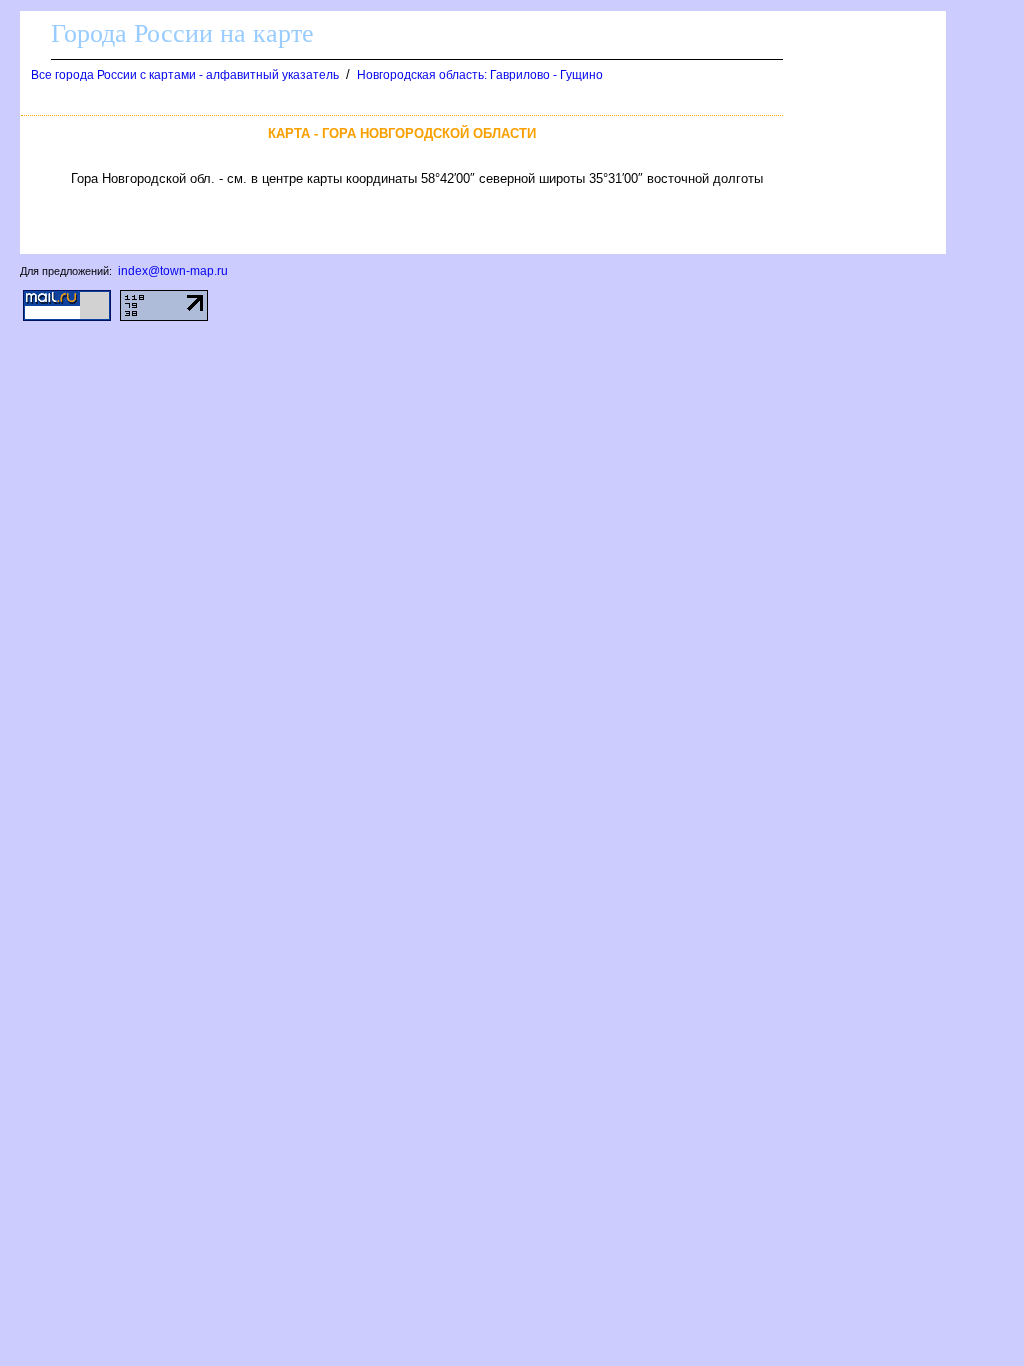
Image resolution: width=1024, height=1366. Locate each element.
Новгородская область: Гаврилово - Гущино (480, 75)
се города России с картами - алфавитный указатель (185, 75)
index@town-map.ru (173, 271)
